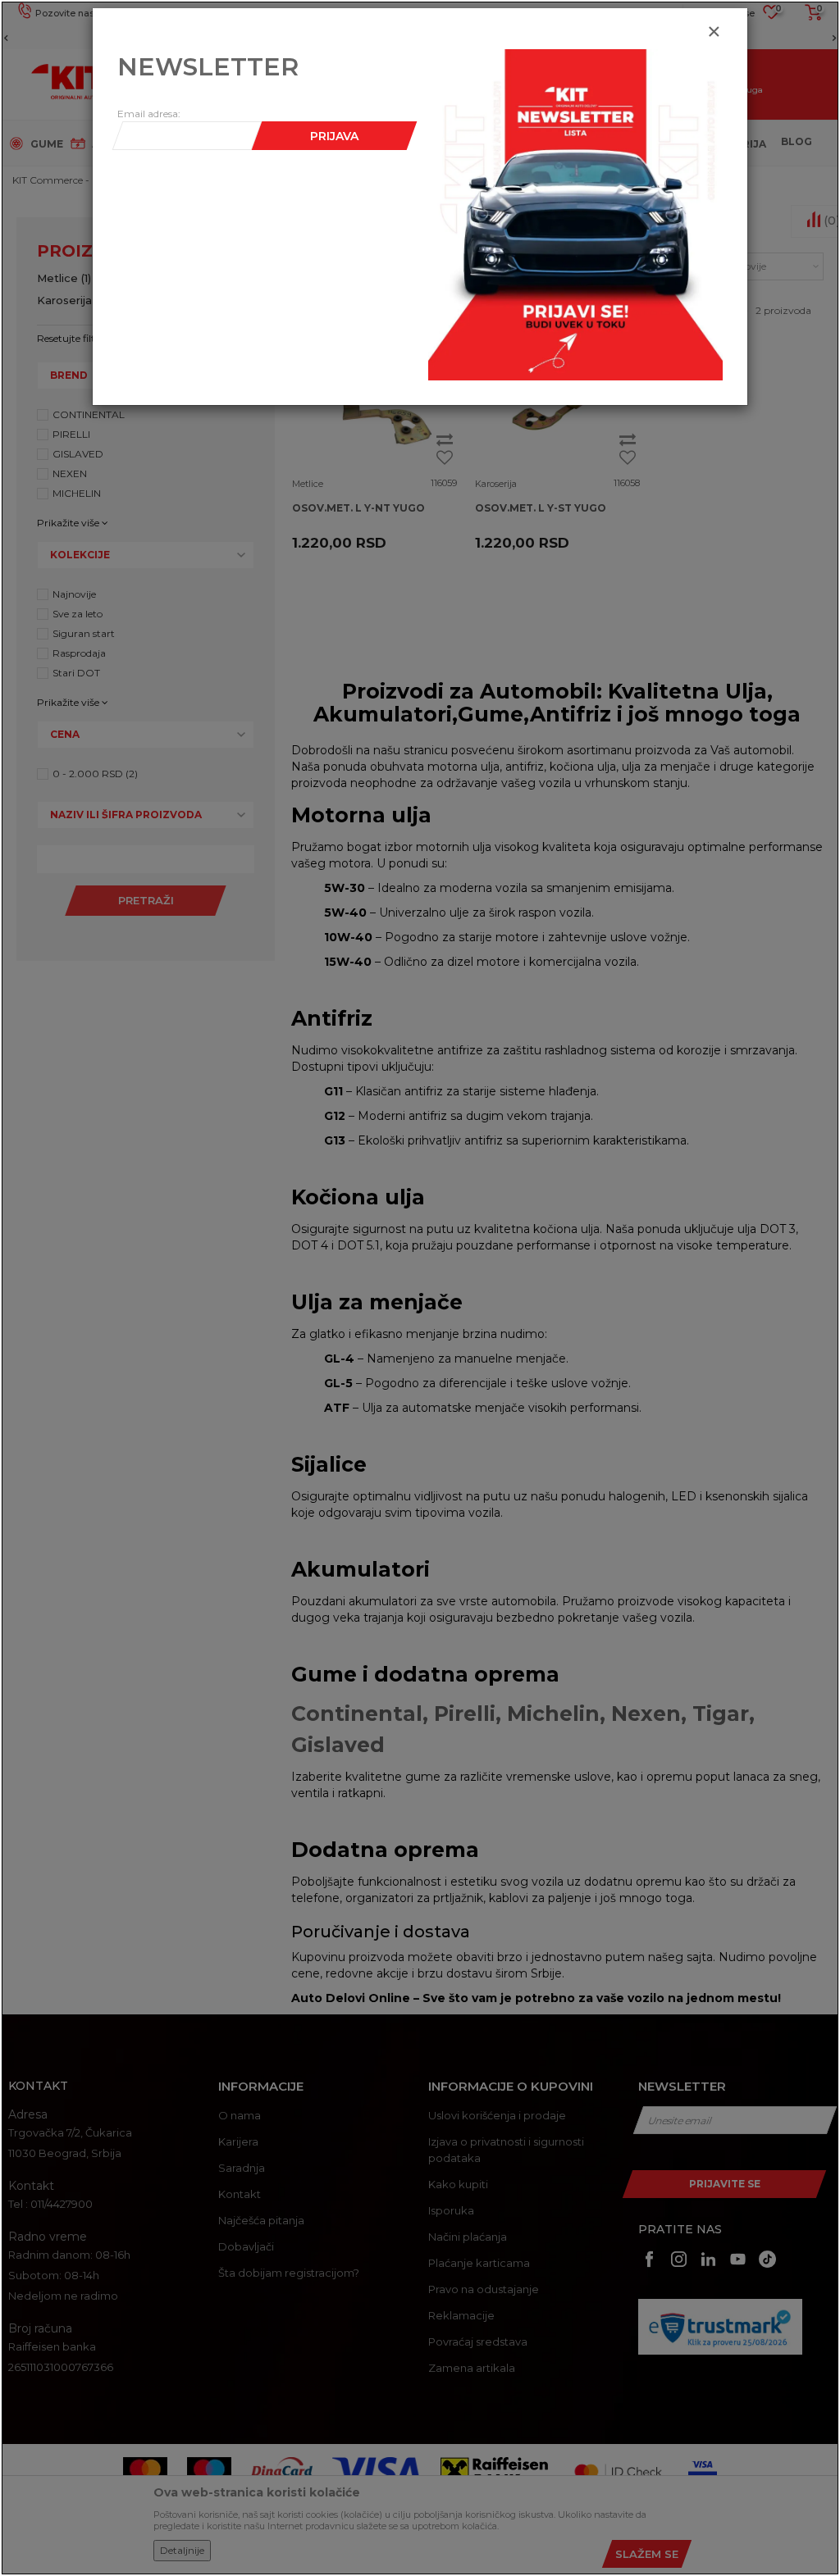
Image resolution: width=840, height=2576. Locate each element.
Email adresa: (149, 114)
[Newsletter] (575, 214)
